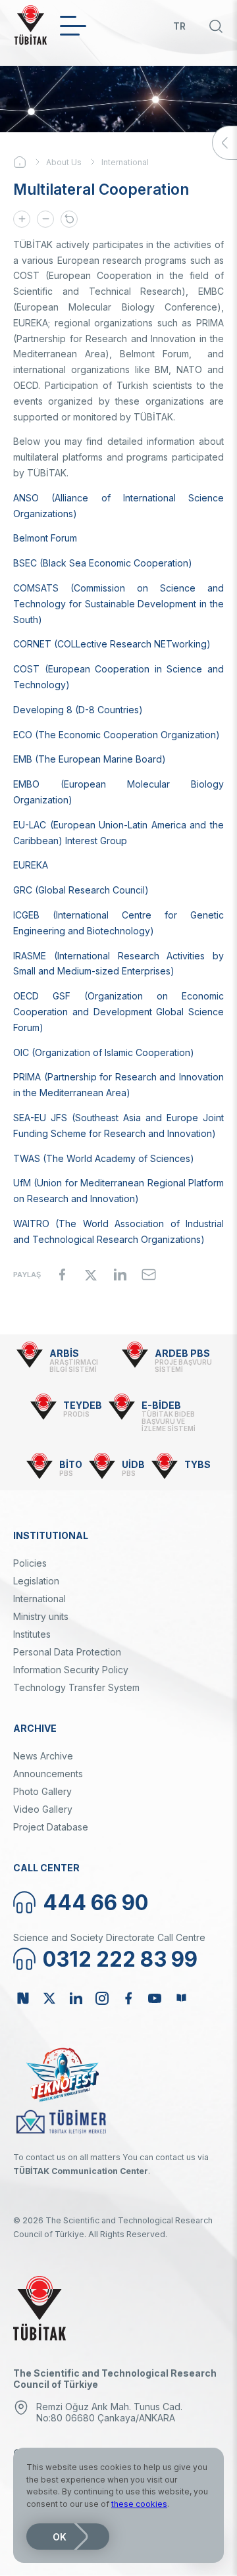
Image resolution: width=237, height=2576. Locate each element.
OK (60, 2537)
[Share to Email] (149, 1275)
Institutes (32, 1634)
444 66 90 (95, 1903)
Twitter (49, 1998)
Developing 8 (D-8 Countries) (78, 710)
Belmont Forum (45, 538)
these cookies (139, 2504)
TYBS (197, 1464)
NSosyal (23, 1998)
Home (30, 162)
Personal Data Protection (67, 1652)
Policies (30, 1563)
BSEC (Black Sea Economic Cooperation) (103, 563)
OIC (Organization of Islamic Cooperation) (104, 1052)
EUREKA (31, 865)
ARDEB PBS (182, 1353)
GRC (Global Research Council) (81, 890)
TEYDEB (83, 1405)
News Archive (43, 1756)
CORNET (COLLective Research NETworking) (112, 644)
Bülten (181, 1998)
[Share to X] (91, 1275)
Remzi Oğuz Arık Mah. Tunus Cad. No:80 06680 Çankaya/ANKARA (109, 2412)
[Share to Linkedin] (120, 1275)
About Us (64, 162)
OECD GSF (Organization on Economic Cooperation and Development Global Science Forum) (118, 1012)
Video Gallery (43, 1809)
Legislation (36, 1581)
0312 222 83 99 (120, 1959)
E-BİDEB (161, 1405)
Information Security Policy (71, 1670)
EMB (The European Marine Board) (90, 759)
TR (179, 26)
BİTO (71, 1464)
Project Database (51, 1827)
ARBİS (64, 1353)
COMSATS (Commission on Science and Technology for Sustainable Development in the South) (118, 604)
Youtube (155, 1998)
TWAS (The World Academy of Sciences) (104, 1158)
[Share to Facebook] (62, 1275)
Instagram (102, 1998)
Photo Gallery (42, 1791)
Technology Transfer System (76, 1687)
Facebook (128, 1998)
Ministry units (41, 1616)
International (125, 162)
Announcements (48, 1774)
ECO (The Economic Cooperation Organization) (117, 735)
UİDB (133, 1464)
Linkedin (76, 1998)
